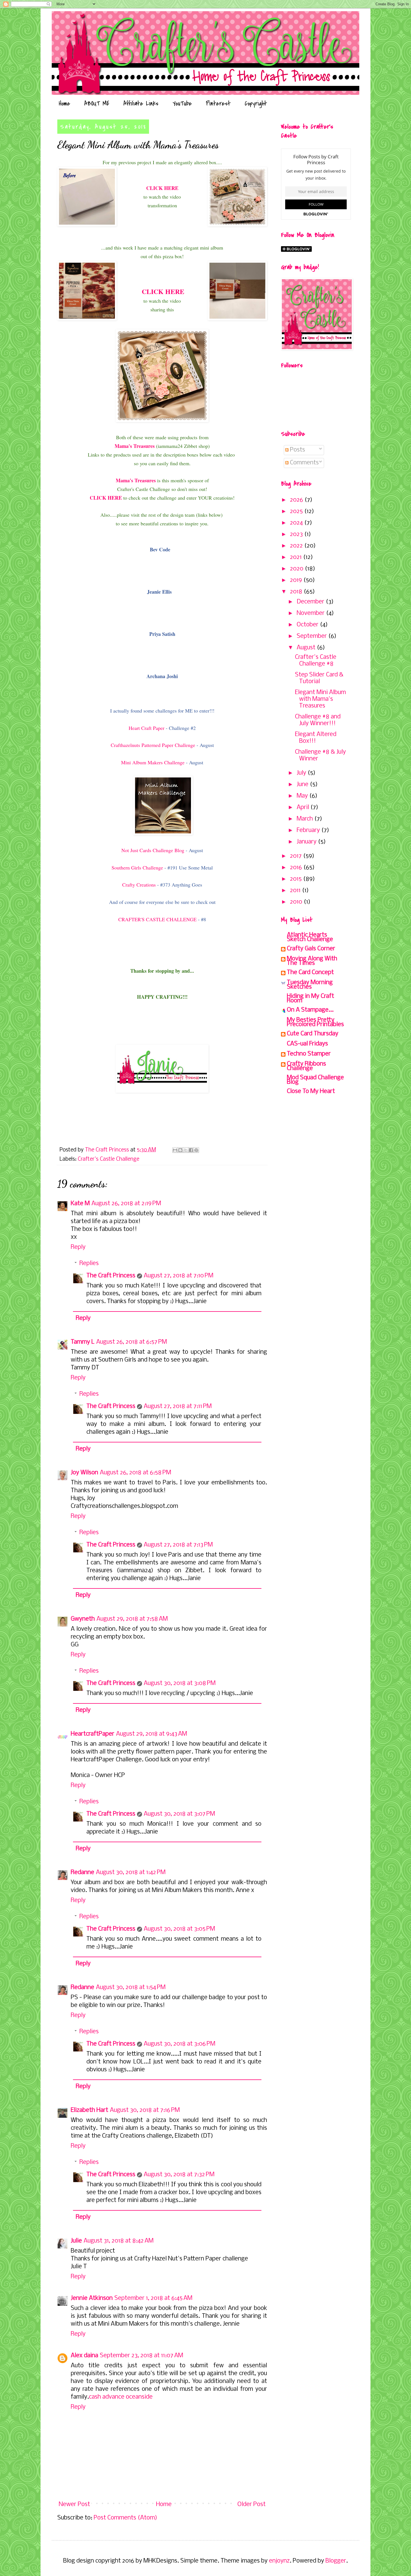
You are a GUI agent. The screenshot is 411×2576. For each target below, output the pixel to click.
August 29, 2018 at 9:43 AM (152, 1734)
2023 (297, 534)
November (311, 613)
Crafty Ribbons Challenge (306, 1066)
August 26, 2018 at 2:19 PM (126, 1204)
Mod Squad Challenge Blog (315, 1080)
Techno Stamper (309, 1054)
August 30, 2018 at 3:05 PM (179, 1929)
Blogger (336, 2561)
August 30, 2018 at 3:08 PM (180, 1683)
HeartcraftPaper (93, 1734)
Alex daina (84, 2356)
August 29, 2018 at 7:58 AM (132, 1619)
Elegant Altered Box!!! (316, 738)
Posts (297, 450)
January (307, 842)
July (302, 773)
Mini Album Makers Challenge (153, 762)
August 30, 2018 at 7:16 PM (145, 2110)
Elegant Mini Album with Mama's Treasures (320, 699)
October (308, 625)
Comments (304, 463)
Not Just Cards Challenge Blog (153, 850)
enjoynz (279, 2561)
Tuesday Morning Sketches (310, 985)
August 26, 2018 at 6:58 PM (135, 1473)
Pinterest (218, 104)
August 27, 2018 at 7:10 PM (179, 1276)
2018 (297, 592)
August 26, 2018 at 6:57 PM (132, 1342)
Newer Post (74, 2505)
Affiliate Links (141, 104)
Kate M (80, 1204)
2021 (297, 557)
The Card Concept (310, 973)
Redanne (82, 1873)
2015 (297, 879)
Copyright (256, 104)
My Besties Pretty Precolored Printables (315, 1022)
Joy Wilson (84, 1473)
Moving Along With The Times (312, 961)
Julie (76, 2241)
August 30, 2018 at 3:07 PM (179, 1814)
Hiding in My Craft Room (310, 999)
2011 (296, 891)
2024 (297, 523)
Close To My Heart (311, 1091)
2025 (297, 512)
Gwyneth (83, 1619)
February (309, 830)
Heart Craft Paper (147, 728)
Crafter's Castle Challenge (108, 1159)
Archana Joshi (162, 676)
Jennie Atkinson (92, 2298)
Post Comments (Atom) (125, 2518)
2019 (297, 580)
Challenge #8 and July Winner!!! (318, 720)
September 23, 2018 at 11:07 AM (141, 2356)
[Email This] (175, 1150)
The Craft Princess (111, 1276)
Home (64, 104)
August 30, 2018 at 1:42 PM (131, 1873)
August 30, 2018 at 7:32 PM (179, 2175)
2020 (297, 569)
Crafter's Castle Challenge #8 (316, 661)
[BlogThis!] (180, 1150)
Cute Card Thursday (313, 1034)
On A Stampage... (310, 1010)
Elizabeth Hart (89, 2110)
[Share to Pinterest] (196, 1150)
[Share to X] (186, 1150)
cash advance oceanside (121, 2397)
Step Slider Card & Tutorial (319, 678)
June (303, 785)
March (305, 819)
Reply (78, 1247)
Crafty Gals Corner (311, 949)
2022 (297, 546)
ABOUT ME (97, 104)
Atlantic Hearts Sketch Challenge (310, 937)
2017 (297, 856)
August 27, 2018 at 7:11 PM (178, 1406)
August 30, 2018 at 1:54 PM (131, 1988)
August (307, 648)
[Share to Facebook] (191, 1150)
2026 (297, 500)
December (311, 602)
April (303, 808)
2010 (297, 902)
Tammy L (83, 1342)
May (303, 796)
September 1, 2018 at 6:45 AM (153, 2298)
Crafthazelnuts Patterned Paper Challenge (153, 745)
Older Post (251, 2505)
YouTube (182, 104)
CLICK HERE (162, 188)
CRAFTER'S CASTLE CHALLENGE (157, 919)
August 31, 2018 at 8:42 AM (119, 2241)
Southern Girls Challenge (137, 868)
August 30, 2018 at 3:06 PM (179, 2044)
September (312, 636)
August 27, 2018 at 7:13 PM (178, 1545)
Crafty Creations (139, 885)
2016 (297, 868)
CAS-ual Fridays (307, 1044)
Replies (89, 1264)
